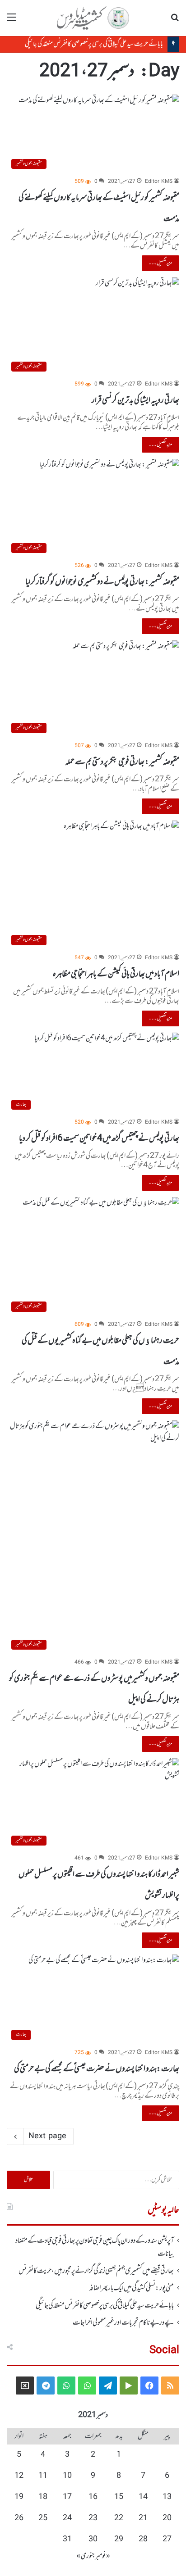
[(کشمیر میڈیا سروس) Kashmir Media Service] (93, 18)
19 (19, 2497)
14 (143, 2497)
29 (119, 2540)
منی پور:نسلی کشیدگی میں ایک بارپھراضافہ (131, 2288)
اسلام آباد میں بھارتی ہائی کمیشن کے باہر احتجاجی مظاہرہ (116, 974)
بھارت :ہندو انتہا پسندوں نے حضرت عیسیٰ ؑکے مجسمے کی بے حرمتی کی (97, 2069)
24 (67, 2518)
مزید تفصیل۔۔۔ (160, 263)
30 (93, 2540)
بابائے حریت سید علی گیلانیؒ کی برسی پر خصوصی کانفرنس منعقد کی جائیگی (94, 44)
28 (143, 2540)
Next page (47, 2136)
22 (119, 2518)
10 (67, 2476)
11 (43, 2476)
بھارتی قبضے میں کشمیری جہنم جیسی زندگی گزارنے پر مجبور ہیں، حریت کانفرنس (96, 2271)
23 (93, 2518)
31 (67, 2540)
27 (167, 2540)
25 (43, 2518)
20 (167, 2518)
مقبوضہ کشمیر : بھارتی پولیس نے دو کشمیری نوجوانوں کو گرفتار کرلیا (102, 582)
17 (67, 2497)
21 (143, 2518)
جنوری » (85, 2556)
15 (119, 2497)
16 (93, 2497)
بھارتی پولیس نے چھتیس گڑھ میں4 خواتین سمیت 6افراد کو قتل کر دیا (99, 1138)
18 (43, 2497)
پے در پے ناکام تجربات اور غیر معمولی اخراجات (123, 2323)
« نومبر (103, 2556)
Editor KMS (159, 182)
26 (19, 2518)
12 (19, 2476)
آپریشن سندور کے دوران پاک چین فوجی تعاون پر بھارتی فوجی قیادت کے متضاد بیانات (95, 2247)
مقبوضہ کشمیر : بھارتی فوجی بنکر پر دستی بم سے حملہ (122, 762)
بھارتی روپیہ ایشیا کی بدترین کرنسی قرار (135, 400)
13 (167, 2497)
